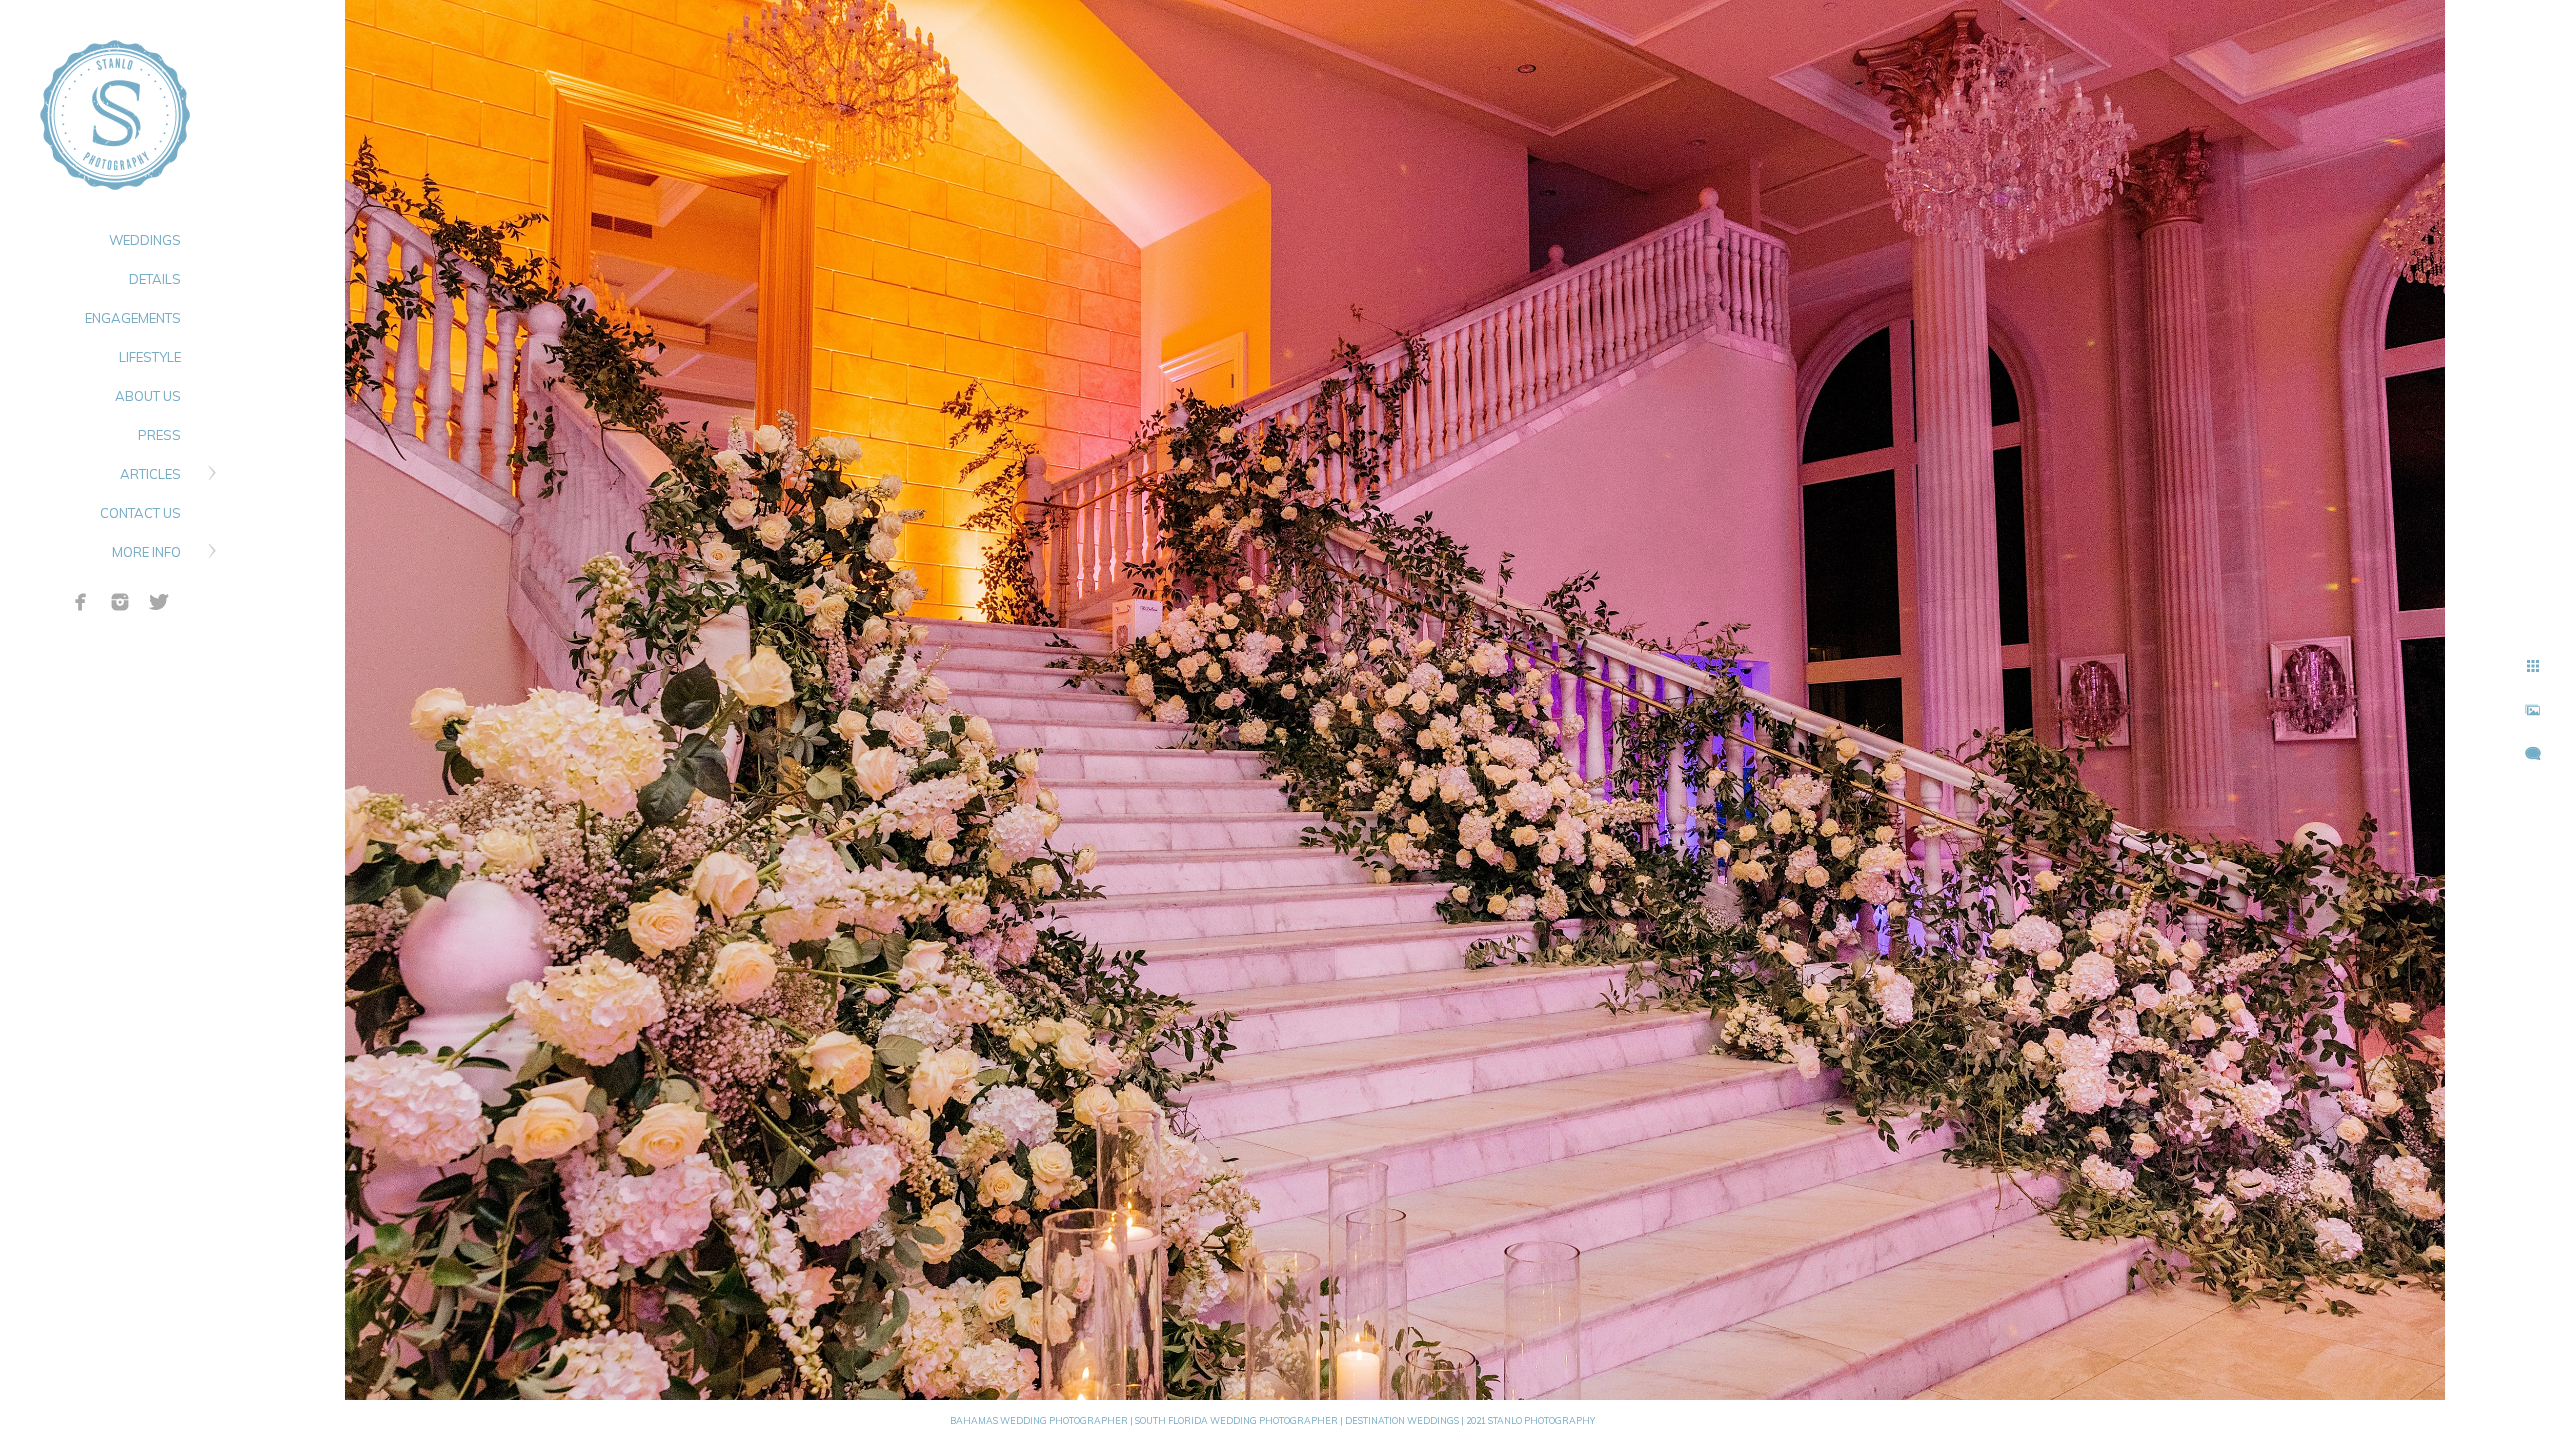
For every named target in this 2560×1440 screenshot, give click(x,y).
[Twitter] (159, 602)
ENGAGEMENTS (133, 318)
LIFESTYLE (150, 357)
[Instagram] (120, 602)
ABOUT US (148, 396)
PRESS (159, 435)
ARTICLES (150, 474)
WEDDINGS (145, 240)
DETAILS (155, 279)
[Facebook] (81, 602)
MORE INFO (146, 552)
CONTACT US (140, 513)
